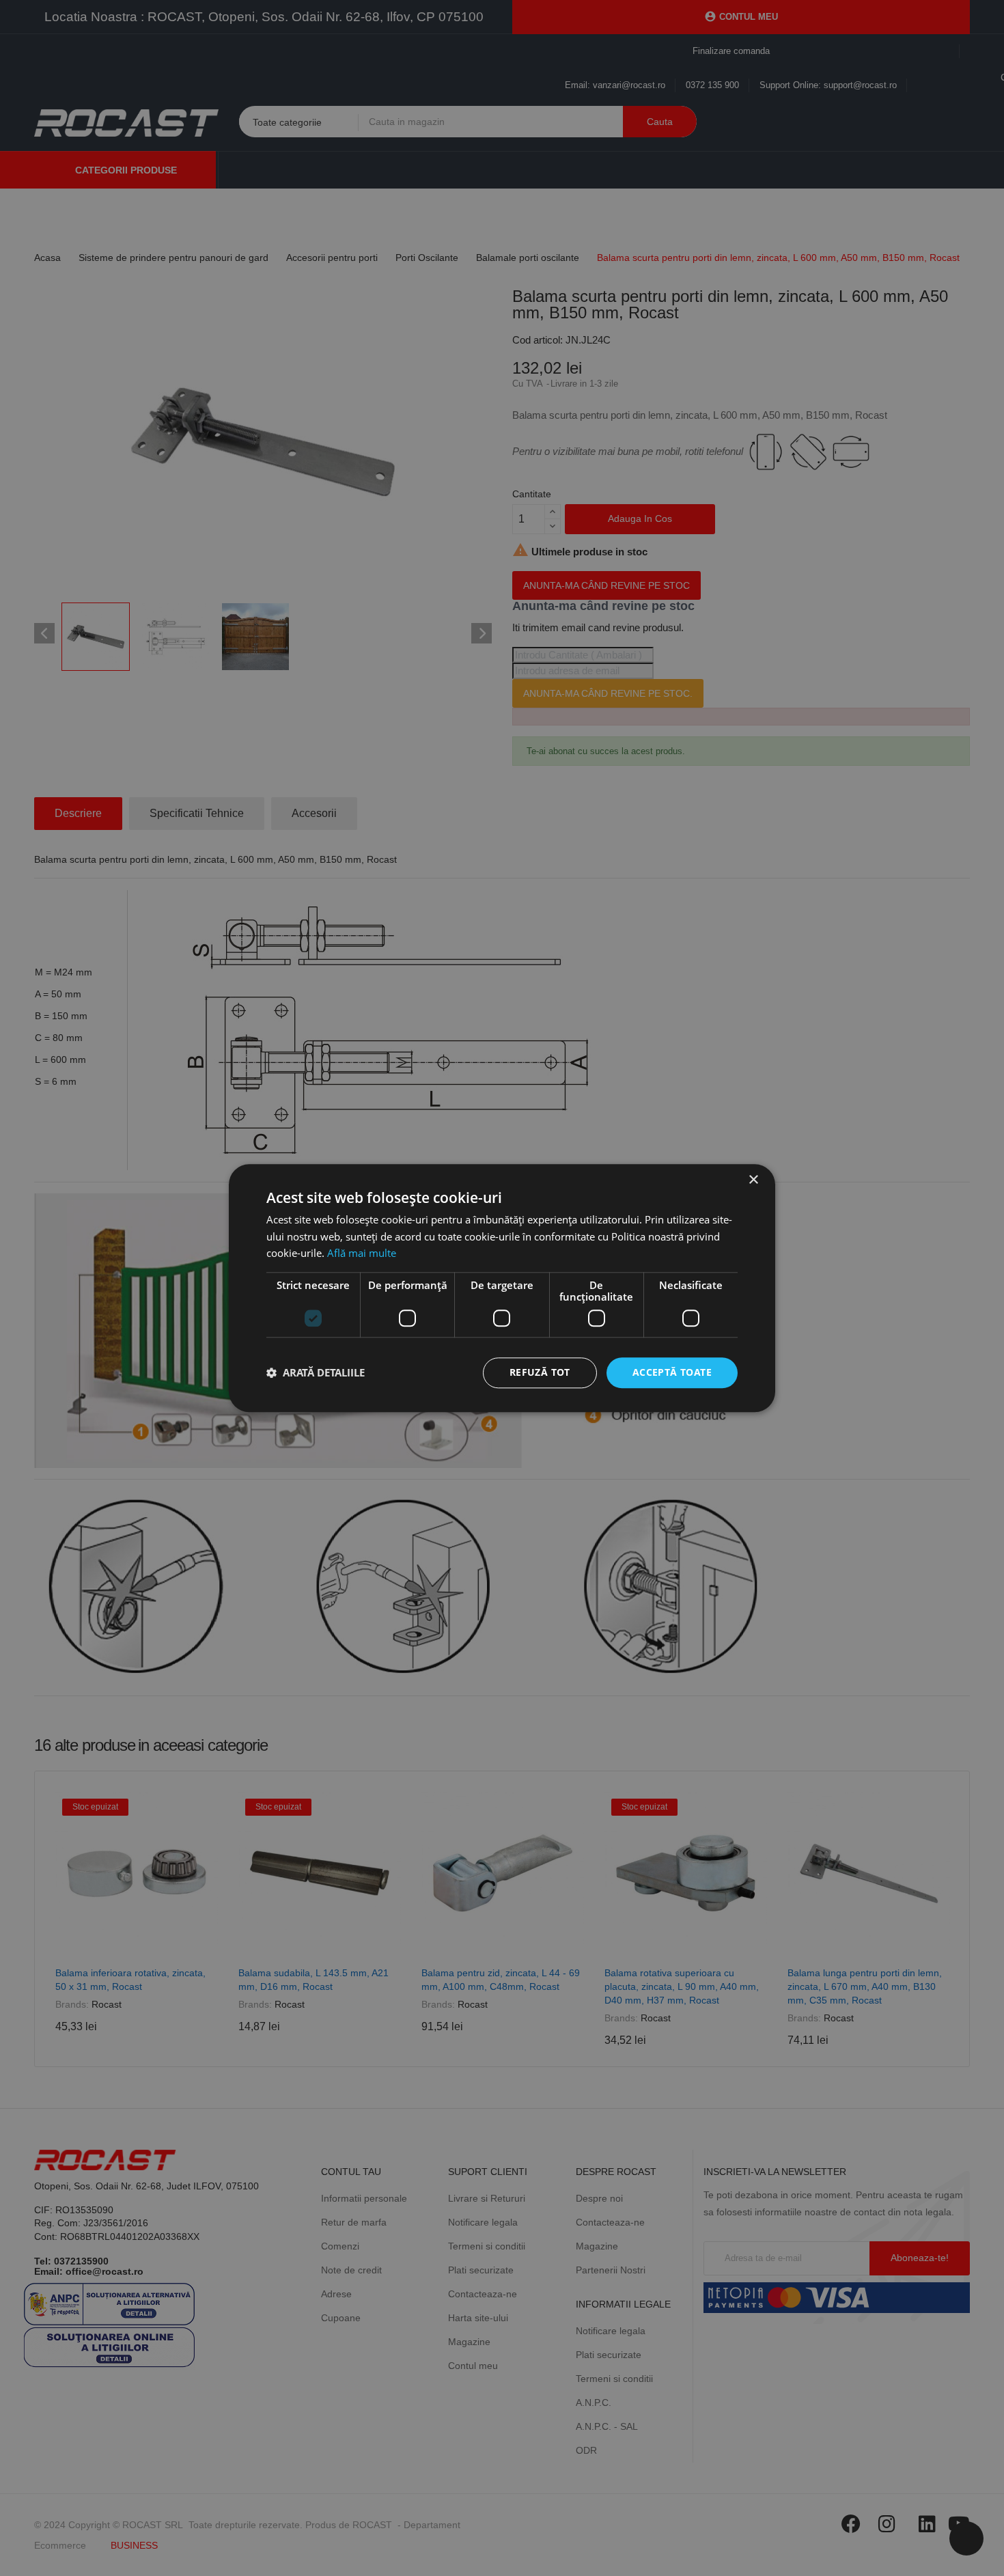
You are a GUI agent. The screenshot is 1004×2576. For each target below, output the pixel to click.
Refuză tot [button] (540, 1372)
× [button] (753, 1180)
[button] (316, 1373)
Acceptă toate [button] (672, 1372)
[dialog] (502, 1288)
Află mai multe (362, 1254)
